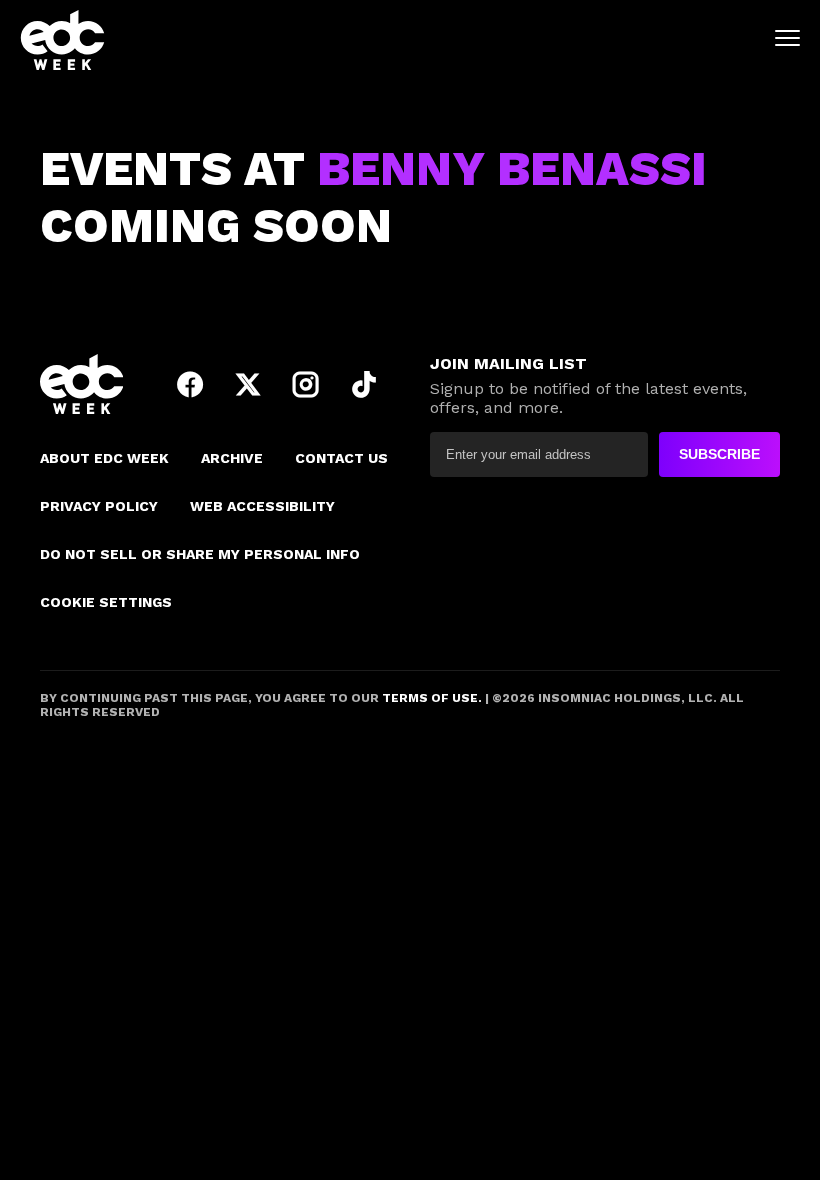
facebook (190, 384)
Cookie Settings (106, 602)
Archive (232, 458)
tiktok (364, 384)
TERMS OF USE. (430, 698)
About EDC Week (104, 458)
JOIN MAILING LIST (508, 363)
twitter (248, 384)
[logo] (62, 40)
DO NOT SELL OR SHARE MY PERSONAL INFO (200, 554)
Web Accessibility (262, 506)
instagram (306, 384)
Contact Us (341, 458)
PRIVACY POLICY (99, 506)
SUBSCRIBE (719, 454)
